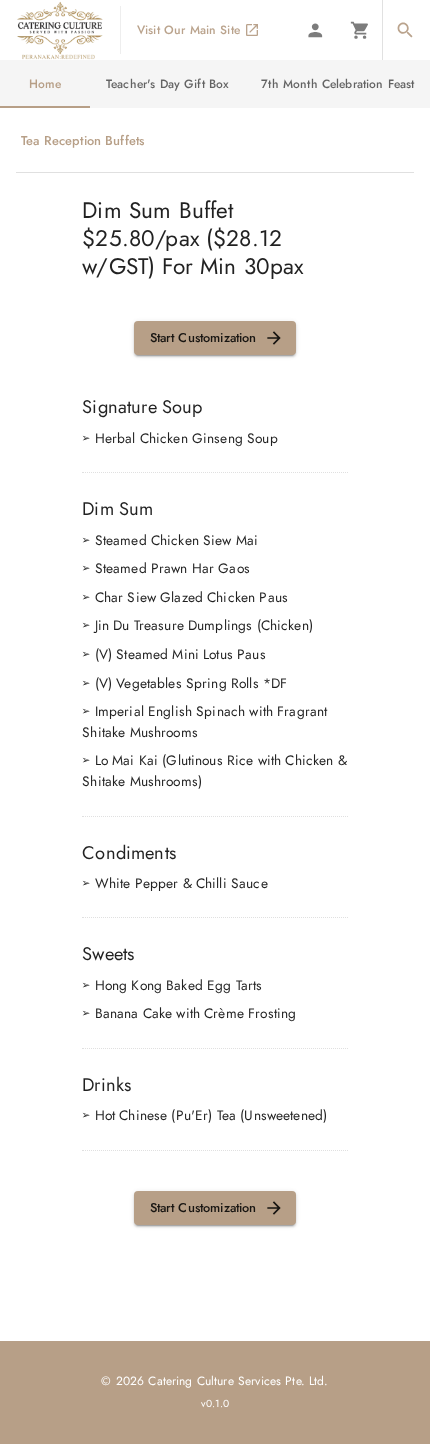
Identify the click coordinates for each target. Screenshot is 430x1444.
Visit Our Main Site (188, 30)
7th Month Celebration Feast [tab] (337, 84)
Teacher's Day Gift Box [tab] (167, 84)
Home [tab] (45, 84)
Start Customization (203, 337)
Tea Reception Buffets (82, 140)
